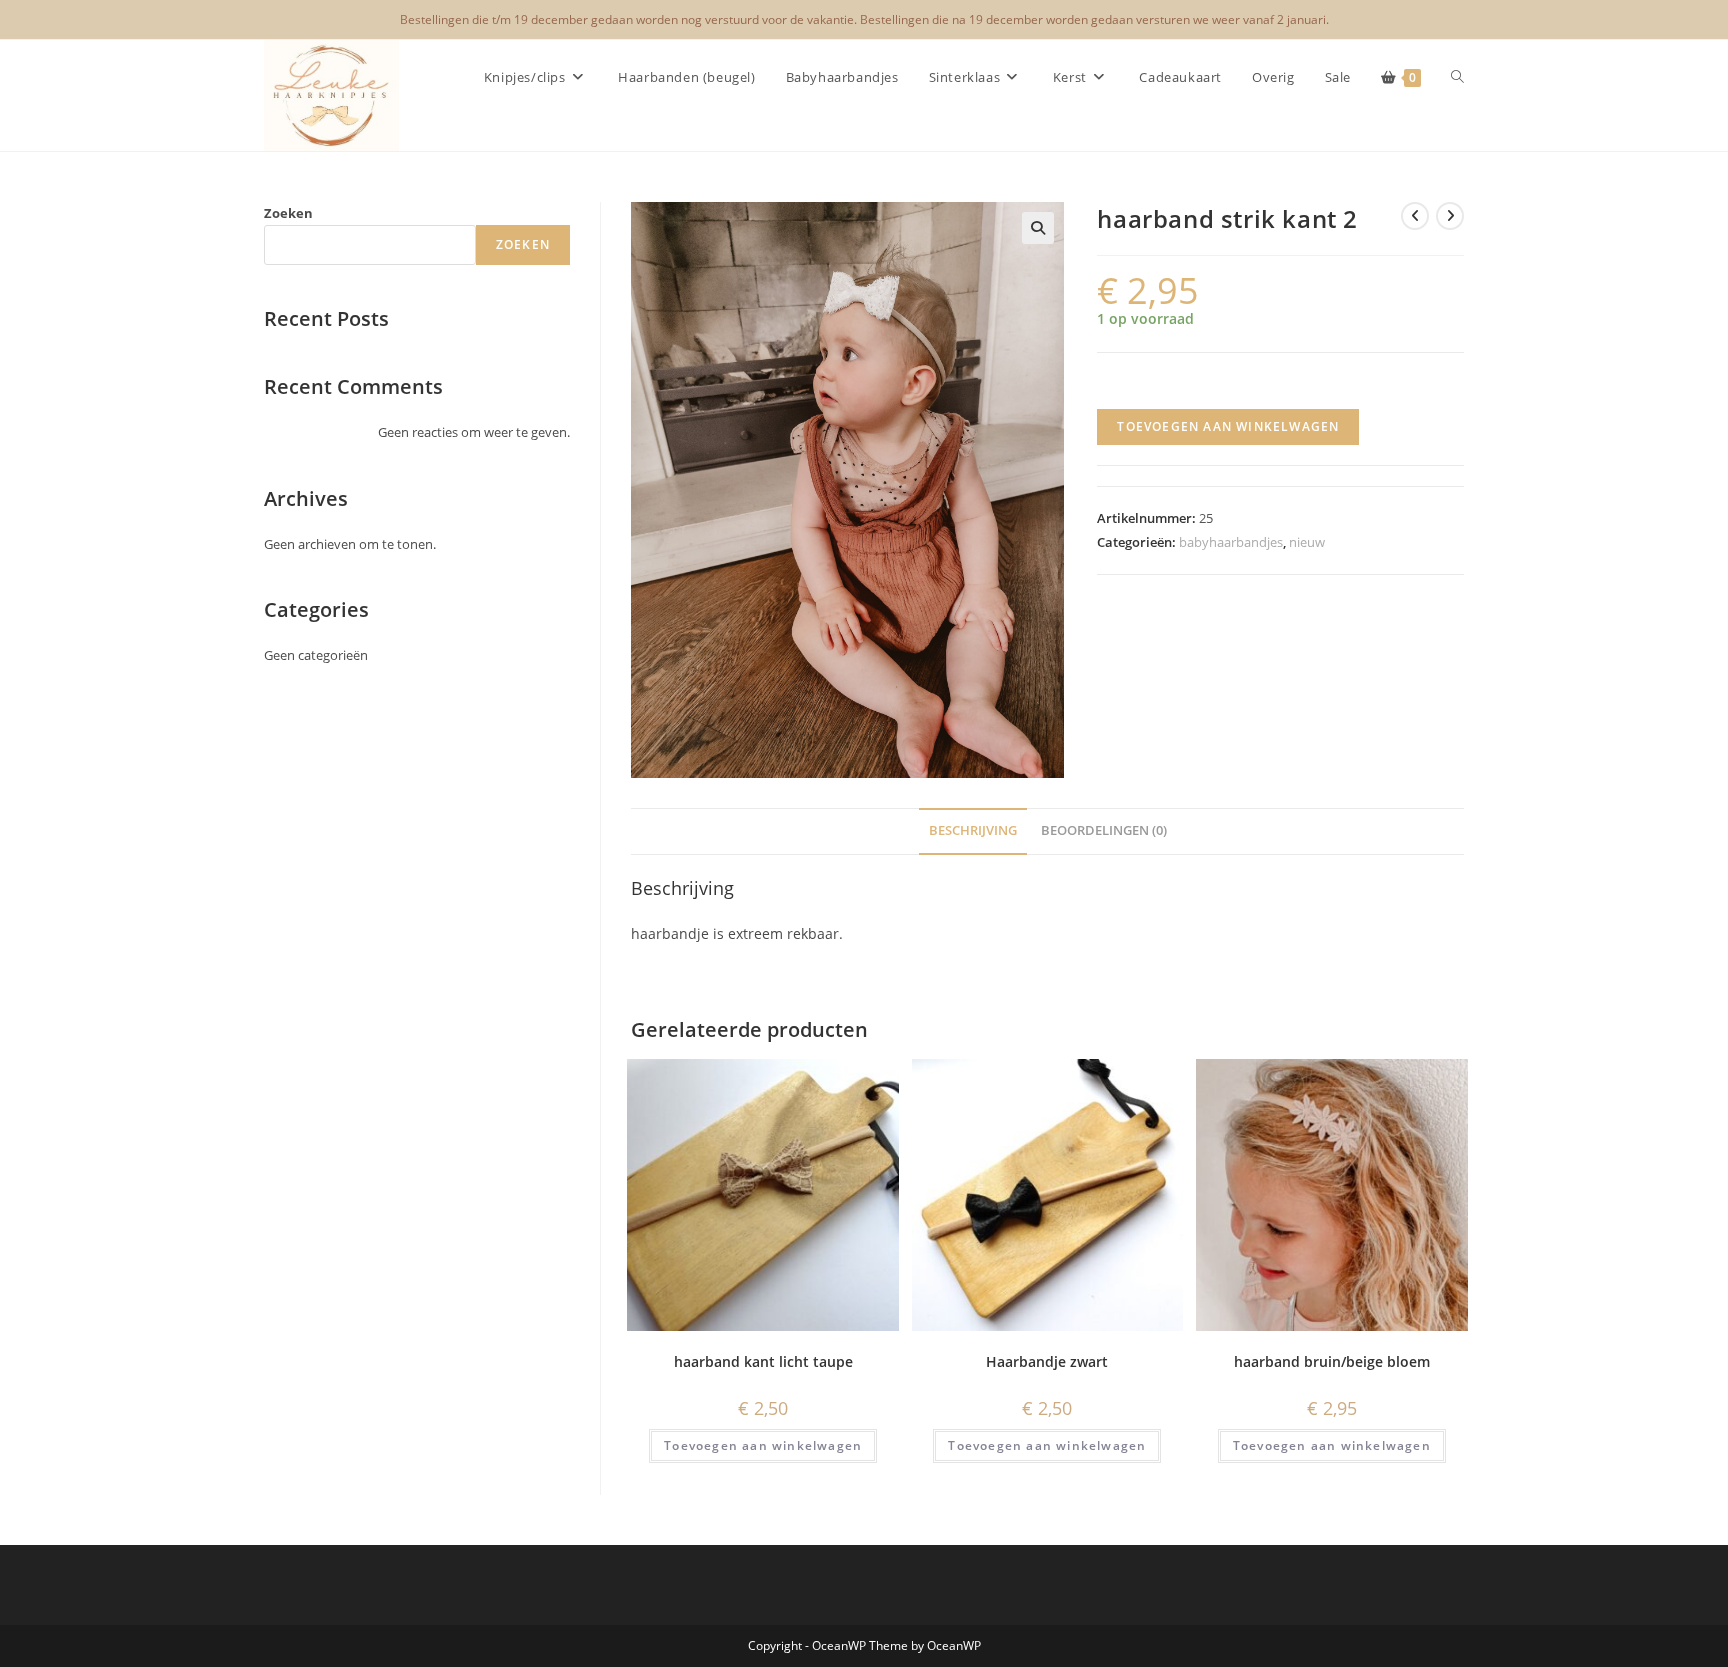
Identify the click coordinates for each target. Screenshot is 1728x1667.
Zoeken (288, 213)
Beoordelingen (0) (1104, 830)
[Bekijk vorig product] (1415, 216)
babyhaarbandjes (1231, 542)
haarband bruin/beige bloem (1332, 1361)
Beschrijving (973, 830)
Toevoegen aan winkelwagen (1228, 426)
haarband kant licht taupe (763, 1361)
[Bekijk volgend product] (1450, 216)
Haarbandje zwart (1047, 1361)
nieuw (1307, 542)
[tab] (973, 831)
